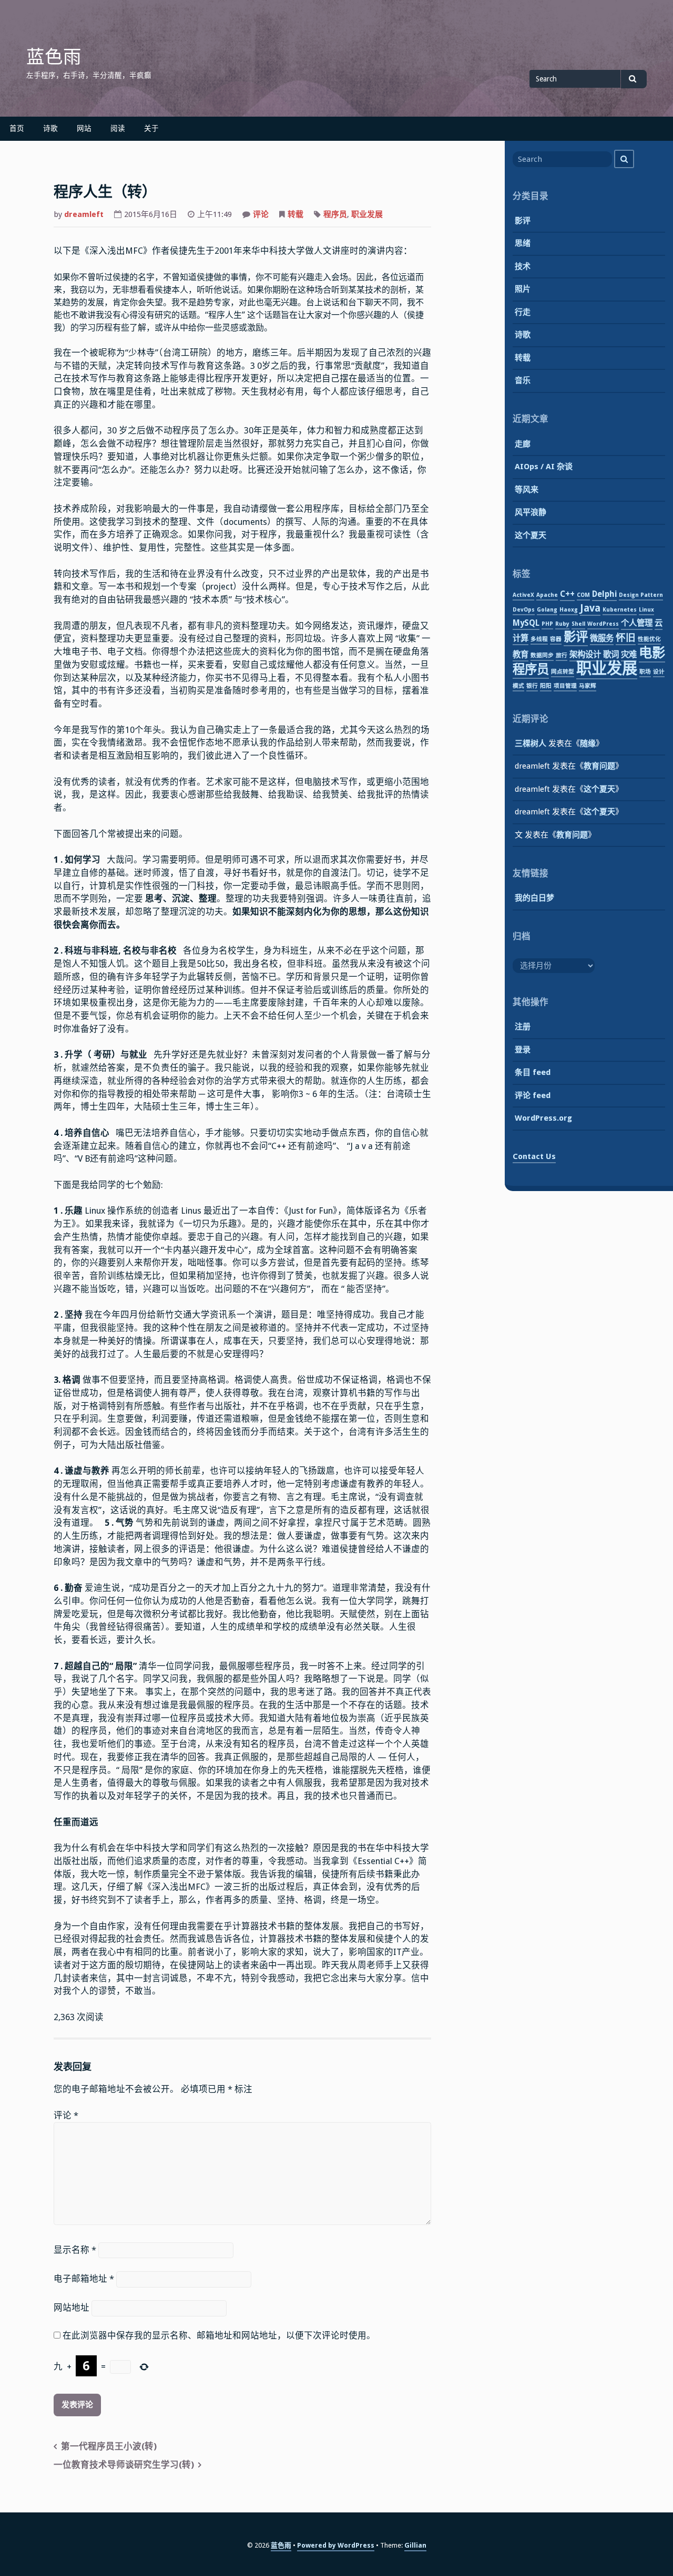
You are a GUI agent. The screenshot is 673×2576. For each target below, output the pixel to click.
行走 (523, 312)
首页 (17, 128)
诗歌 (50, 128)
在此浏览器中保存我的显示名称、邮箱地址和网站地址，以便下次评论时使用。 (219, 2336)
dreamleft (84, 214)
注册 (523, 1027)
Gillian (415, 2545)
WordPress (603, 624)
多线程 (539, 639)
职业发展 (367, 214)
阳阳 (546, 686)
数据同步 (542, 655)
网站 (84, 128)
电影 (652, 653)
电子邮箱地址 (84, 2279)
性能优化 (649, 639)
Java (590, 608)
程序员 (335, 214)
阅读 (118, 128)
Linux (646, 610)
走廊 (523, 444)
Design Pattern (641, 595)
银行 (532, 686)
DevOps (524, 610)
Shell (578, 624)
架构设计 (585, 655)
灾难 (629, 655)
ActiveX (523, 595)
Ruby (562, 624)
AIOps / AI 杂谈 (544, 467)
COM (583, 595)
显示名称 (75, 2250)
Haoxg (569, 610)
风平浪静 (531, 512)
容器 (556, 639)
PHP (547, 624)
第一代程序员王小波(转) (109, 2446)
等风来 (527, 490)
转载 (295, 214)
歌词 (611, 655)
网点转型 (563, 672)
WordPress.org (543, 1118)
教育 (521, 655)
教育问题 (599, 766)
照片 (523, 289)
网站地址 (72, 2308)
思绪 (523, 243)
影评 (523, 221)
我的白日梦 (534, 898)
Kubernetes (620, 610)
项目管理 (565, 686)
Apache (547, 595)
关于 (151, 128)
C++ (567, 594)
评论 (261, 214)
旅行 (562, 655)
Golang (547, 610)
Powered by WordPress (336, 2545)
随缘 (588, 743)
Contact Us (534, 1156)
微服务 (602, 638)
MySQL (526, 623)
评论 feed (533, 1095)
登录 (523, 1050)
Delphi (604, 594)
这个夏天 (531, 535)
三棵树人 (531, 743)
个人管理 (637, 623)
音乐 (523, 380)
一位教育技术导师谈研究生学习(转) (124, 2465)
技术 (523, 266)
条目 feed (533, 1072)
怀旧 (626, 638)
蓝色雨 (54, 57)
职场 (645, 672)
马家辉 (588, 686)
